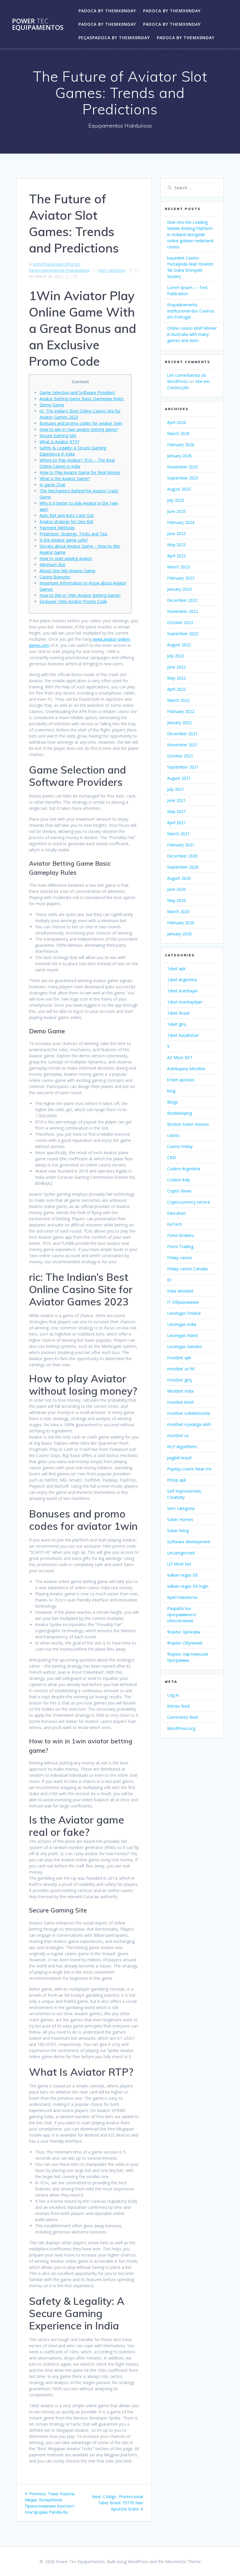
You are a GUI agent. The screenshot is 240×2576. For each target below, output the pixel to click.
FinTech (175, 1224)
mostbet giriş (180, 1380)
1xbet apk (176, 969)
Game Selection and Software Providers (77, 392)
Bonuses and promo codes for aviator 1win (81, 423)
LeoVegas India (182, 1324)
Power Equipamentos (38, 24)
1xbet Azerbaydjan (185, 1002)
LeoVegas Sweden (185, 1347)
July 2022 (176, 656)
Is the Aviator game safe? (64, 540)
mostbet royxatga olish (189, 1424)
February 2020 (181, 923)
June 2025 (176, 511)
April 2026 (176, 422)
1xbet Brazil (178, 1013)
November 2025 (182, 467)
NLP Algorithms (182, 1447)
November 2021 (182, 745)
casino (173, 1135)
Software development (189, 1542)
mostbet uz (178, 1435)
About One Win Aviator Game (67, 571)
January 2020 (179, 934)
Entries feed (178, 1706)
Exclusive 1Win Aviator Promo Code (73, 601)
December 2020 (182, 856)
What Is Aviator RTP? (59, 442)
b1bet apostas (181, 1080)
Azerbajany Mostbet (186, 1069)
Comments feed (182, 1717)
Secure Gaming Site (58, 435)
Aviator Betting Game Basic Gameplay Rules (82, 399)
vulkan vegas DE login (188, 1586)
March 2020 (178, 911)
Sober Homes (180, 1519)
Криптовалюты (182, 1597)
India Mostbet (180, 1291)
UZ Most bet (179, 1564)
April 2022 (176, 689)
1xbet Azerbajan (182, 991)
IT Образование (183, 1302)
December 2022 (182, 600)
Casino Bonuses (55, 577)
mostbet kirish (181, 1402)
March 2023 (178, 567)
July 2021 (176, 789)
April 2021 (176, 823)
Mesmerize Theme (183, 2562)
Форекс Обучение (185, 1643)
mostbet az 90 (181, 1369)
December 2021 (182, 734)
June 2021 (176, 800)
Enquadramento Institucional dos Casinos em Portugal (191, 311)
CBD (172, 1158)
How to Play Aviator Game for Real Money (80, 472)
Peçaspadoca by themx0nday (114, 38)
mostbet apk (179, 1358)
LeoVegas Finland (184, 1313)
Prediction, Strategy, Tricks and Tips (73, 534)
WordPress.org (181, 1728)
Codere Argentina (184, 1169)
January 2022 (179, 722)
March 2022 (178, 700)
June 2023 (176, 533)
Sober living (178, 1531)
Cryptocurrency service (189, 1202)
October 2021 (180, 756)
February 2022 (181, 711)
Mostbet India (180, 1391)
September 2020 (183, 867)
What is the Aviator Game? (65, 478)
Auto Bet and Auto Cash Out (67, 515)
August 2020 (179, 878)
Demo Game (52, 405)
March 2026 (178, 433)
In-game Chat (52, 485)
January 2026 (179, 456)
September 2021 (183, 767)
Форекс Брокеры (184, 1632)
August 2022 (179, 645)
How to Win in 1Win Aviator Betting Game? (80, 595)
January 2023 (179, 589)
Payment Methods (57, 528)
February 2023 (181, 578)
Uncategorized (181, 1553)
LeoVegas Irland (182, 1335)
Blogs (173, 1102)
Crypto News (179, 1191)
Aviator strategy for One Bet (66, 521)
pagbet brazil (179, 1458)
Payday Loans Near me (189, 1469)
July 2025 (176, 500)
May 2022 (176, 678)
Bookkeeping (180, 1113)
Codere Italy (179, 1180)
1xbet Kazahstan (183, 1035)
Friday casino (180, 1258)
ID (169, 1280)
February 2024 (181, 522)
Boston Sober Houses (188, 1124)
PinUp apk (177, 1480)
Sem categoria (112, 270)
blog (171, 1091)
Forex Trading (180, 1246)
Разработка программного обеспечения (182, 1614)
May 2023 (176, 545)
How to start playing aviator (66, 558)
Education (176, 1213)
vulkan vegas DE (183, 1575)
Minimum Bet (52, 564)
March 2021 (178, 834)
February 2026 (181, 445)
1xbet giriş (177, 1024)
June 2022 (176, 667)
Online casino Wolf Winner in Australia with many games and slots (192, 334)
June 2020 (176, 889)
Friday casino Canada (187, 1269)
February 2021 (181, 845)
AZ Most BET (180, 1057)
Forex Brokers (181, 1235)
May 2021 (176, 811)
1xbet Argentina (182, 980)
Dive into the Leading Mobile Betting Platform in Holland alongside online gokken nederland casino (190, 234)
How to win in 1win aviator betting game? (79, 429)
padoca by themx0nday (107, 11)
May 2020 (176, 900)
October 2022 (180, 622)
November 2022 (182, 611)
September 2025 (183, 478)
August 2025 (179, 489)
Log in (173, 1695)
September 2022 (183, 634)
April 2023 (176, 556)
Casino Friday (180, 1146)
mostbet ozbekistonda (188, 1413)
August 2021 (179, 778)
